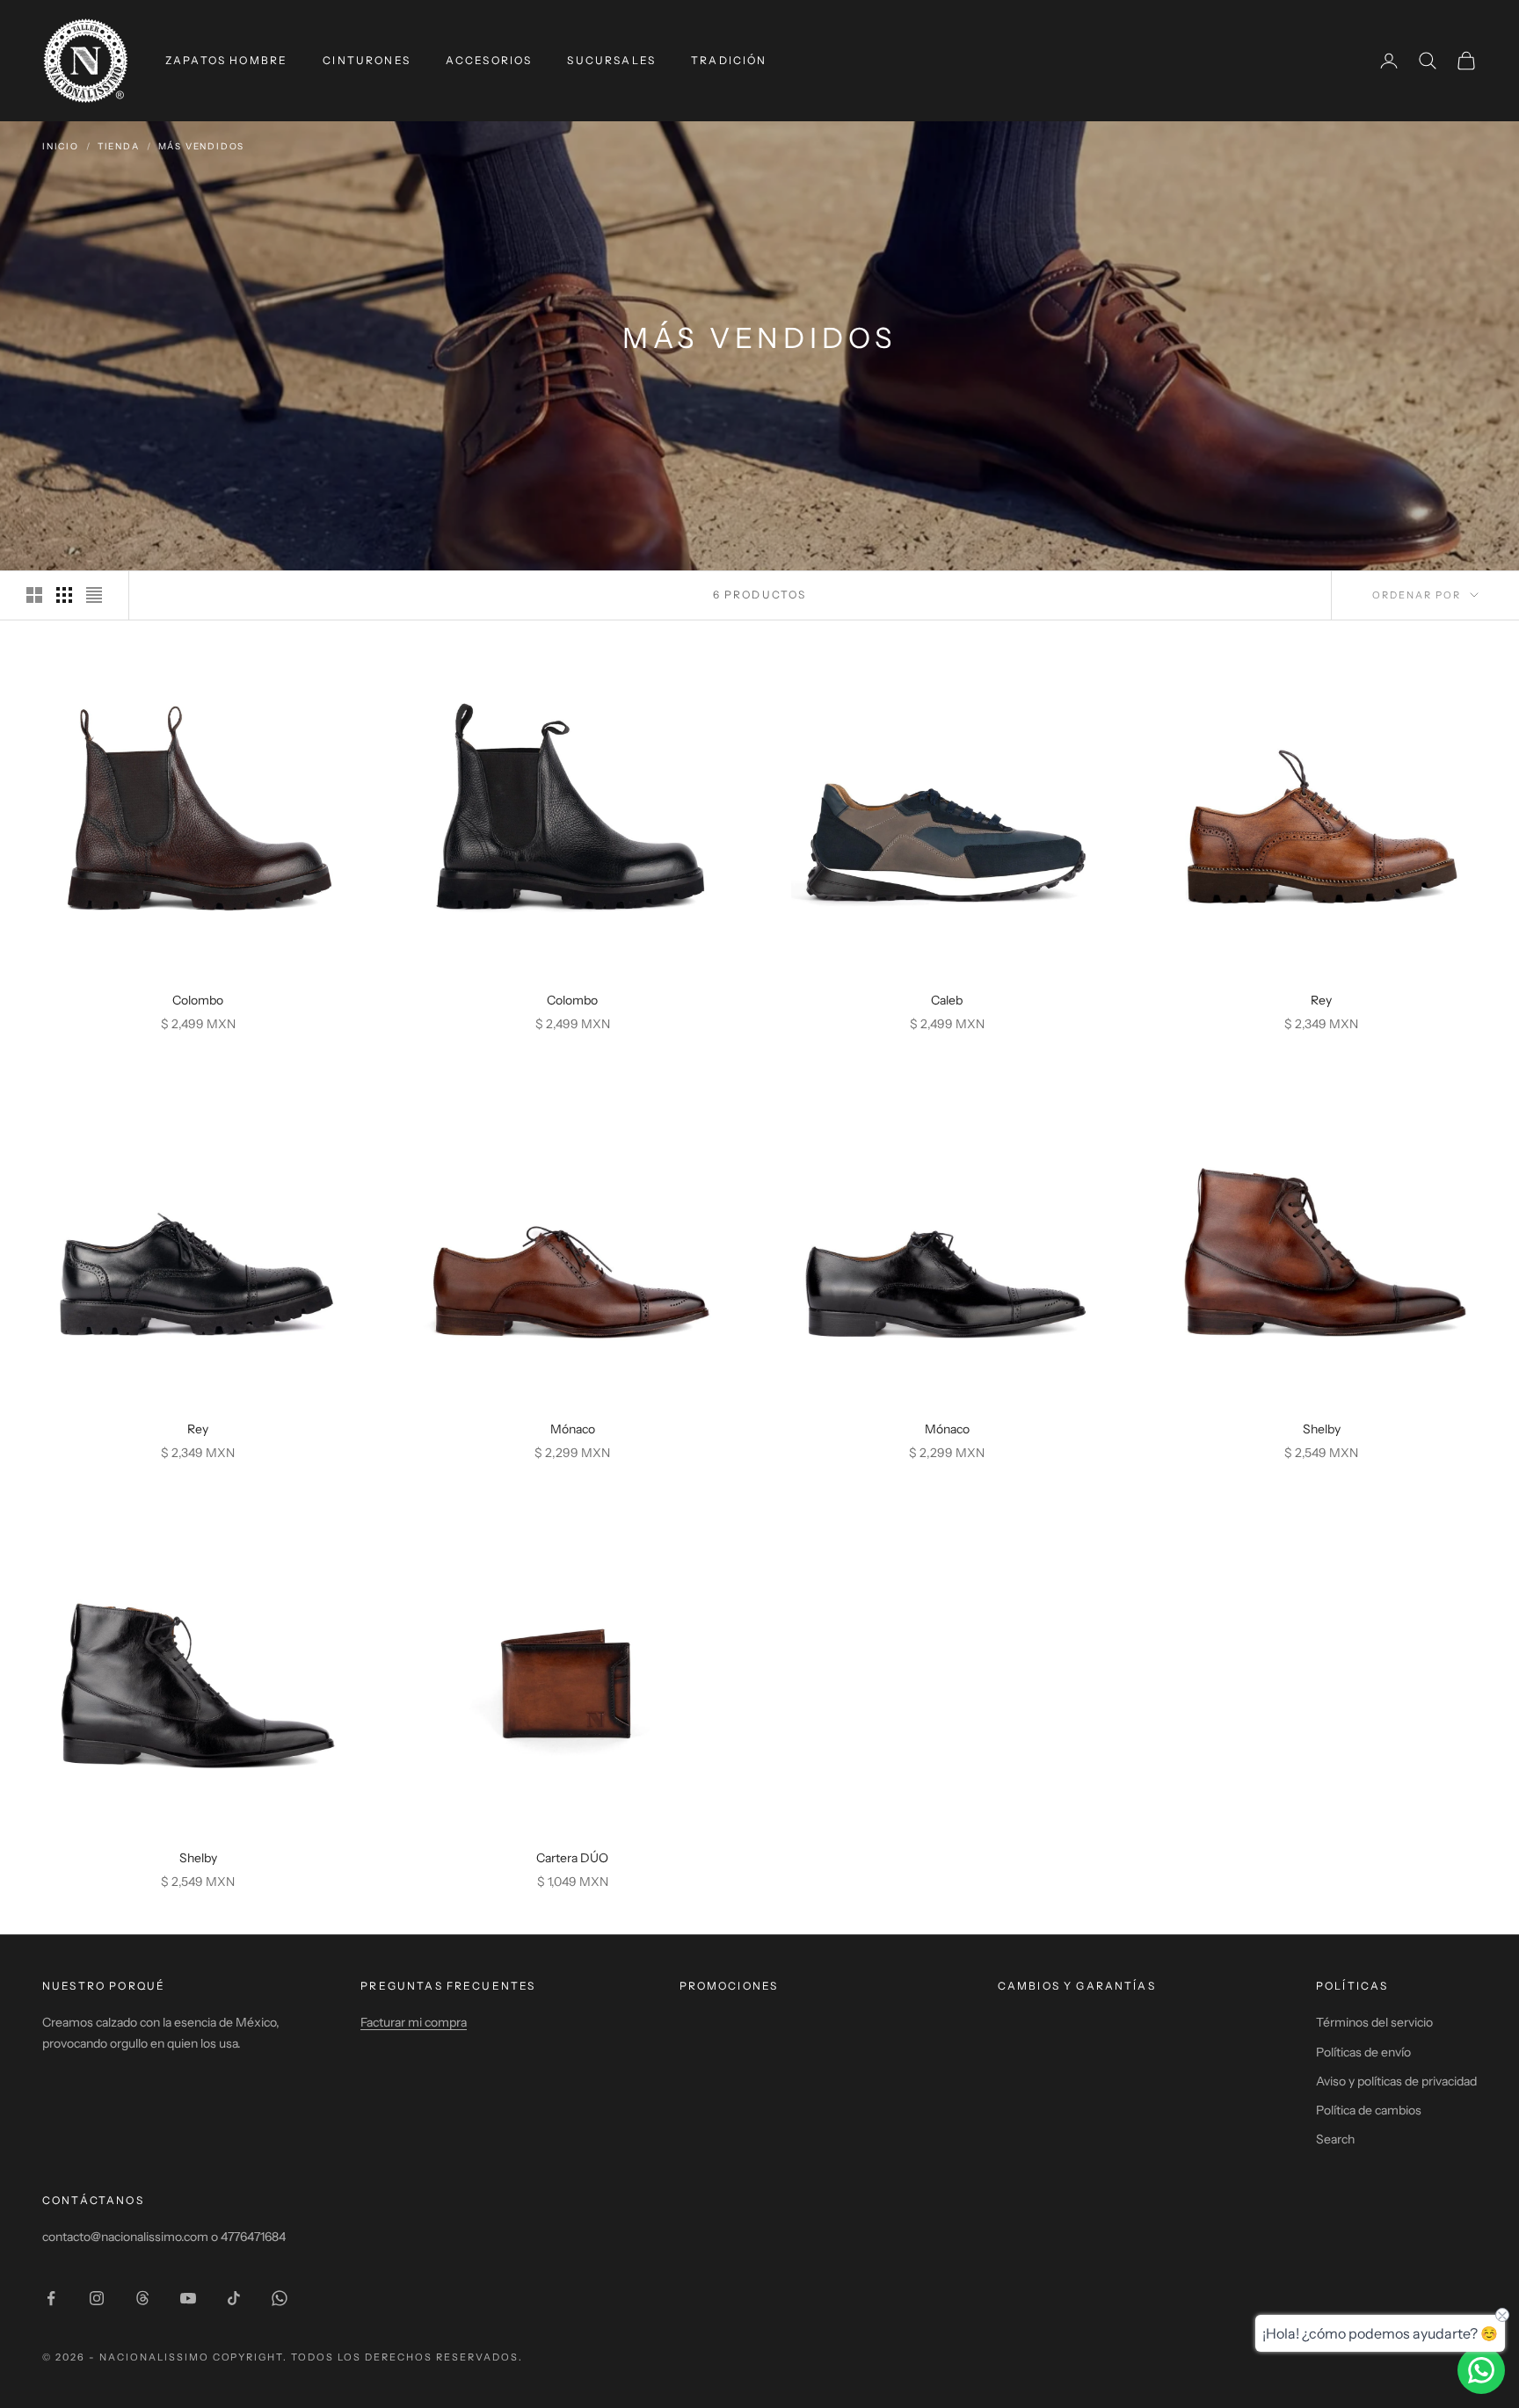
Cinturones (367, 60)
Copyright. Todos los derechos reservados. (368, 2357)
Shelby (1322, 1429)
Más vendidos (202, 146)
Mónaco (573, 1429)
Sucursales (611, 60)
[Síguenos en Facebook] (51, 2298)
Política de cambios (1369, 2110)
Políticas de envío (1363, 2052)
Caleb (947, 1000)
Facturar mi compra (414, 2022)
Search (1335, 2139)
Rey (1321, 1000)
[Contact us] (1481, 2370)
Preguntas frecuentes (448, 1986)
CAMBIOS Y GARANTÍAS (1077, 1986)
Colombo (198, 1000)
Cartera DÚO (572, 1858)
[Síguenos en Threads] (142, 2298)
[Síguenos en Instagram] (97, 2298)
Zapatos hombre (226, 60)
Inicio (61, 146)
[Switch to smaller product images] (64, 595)
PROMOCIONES (729, 1986)
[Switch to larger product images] (34, 595)
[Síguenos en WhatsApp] (280, 2298)
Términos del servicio (1374, 2022)
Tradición (729, 60)
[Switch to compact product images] (94, 595)
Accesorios (489, 60)
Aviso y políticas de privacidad (1396, 2081)
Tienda (119, 146)
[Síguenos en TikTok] (234, 2298)
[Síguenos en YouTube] (188, 2298)
